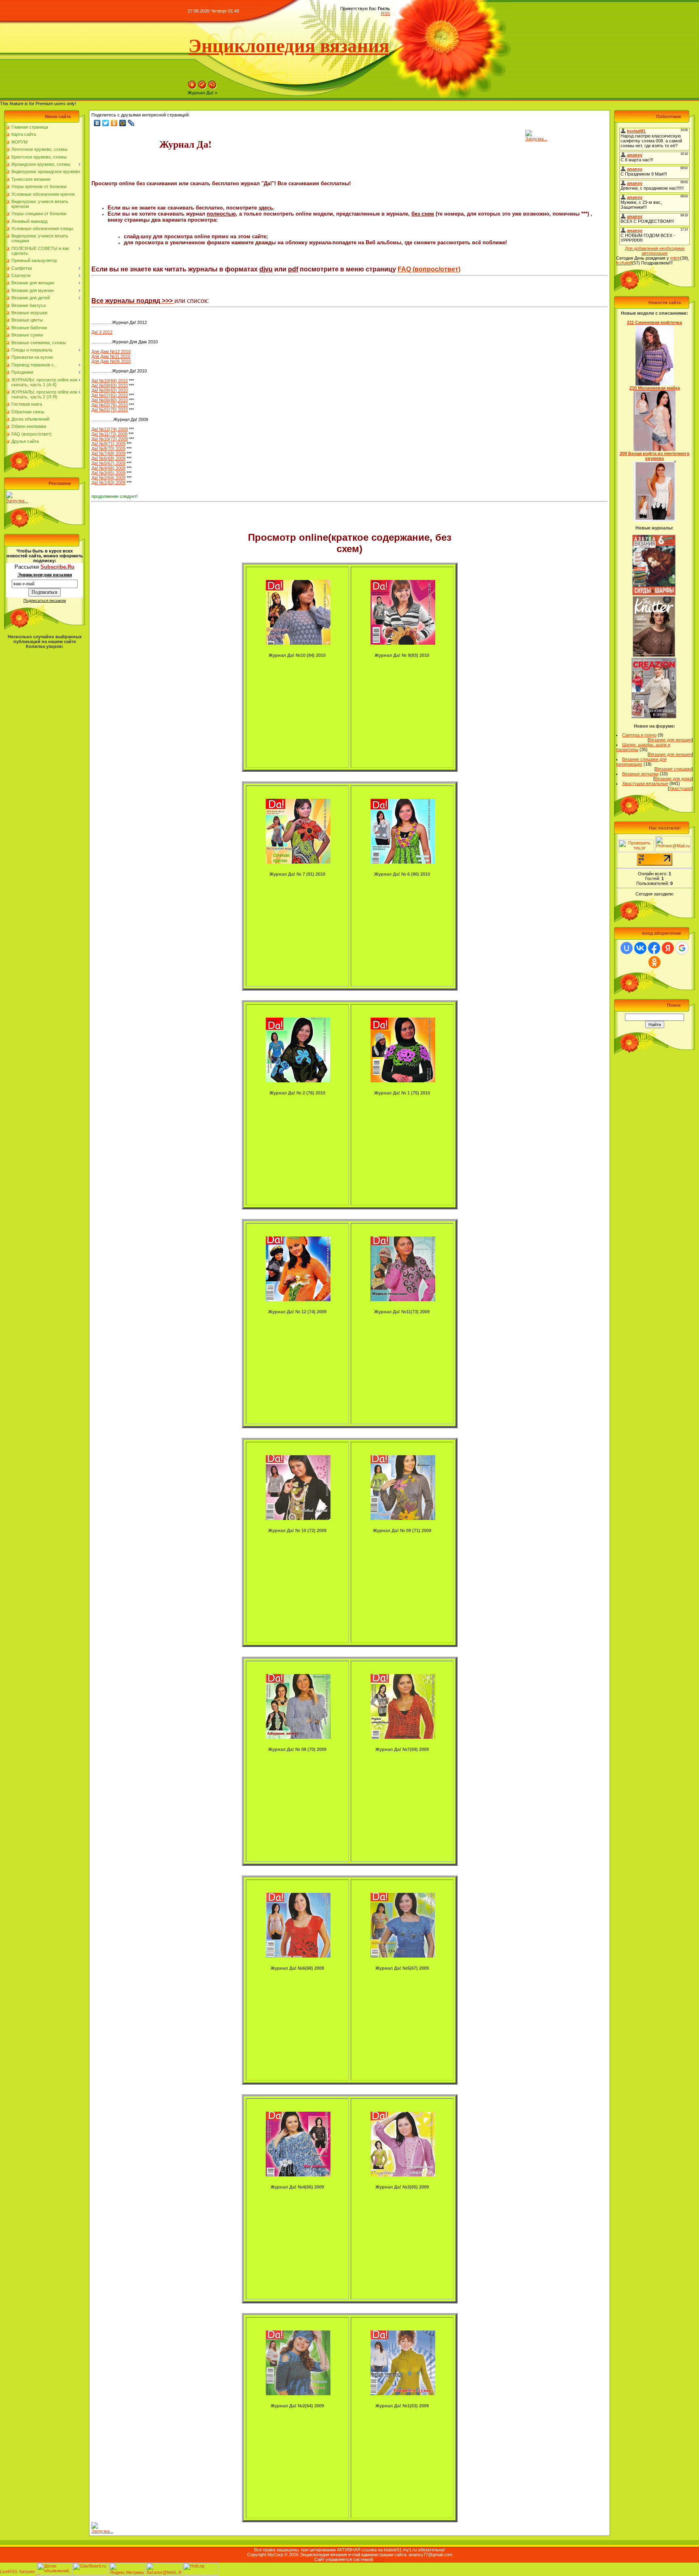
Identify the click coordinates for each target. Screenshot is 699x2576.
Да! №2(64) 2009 (108, 478)
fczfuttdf (624, 263)
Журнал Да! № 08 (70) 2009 (297, 1749)
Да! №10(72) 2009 (110, 439)
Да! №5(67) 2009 (108, 463)
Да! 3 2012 (102, 332)
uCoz (379, 2559)
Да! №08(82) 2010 (110, 390)
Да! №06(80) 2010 (110, 400)
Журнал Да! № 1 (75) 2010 (402, 1093)
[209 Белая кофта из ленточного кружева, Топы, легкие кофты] (655, 520)
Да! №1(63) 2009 (108, 483)
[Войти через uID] (627, 948)
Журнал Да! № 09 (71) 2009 (402, 1530)
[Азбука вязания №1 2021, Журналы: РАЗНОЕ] (654, 594)
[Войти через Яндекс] (668, 948)
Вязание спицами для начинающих (641, 762)
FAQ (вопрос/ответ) (429, 269)
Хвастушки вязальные (645, 783)
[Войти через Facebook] (654, 948)
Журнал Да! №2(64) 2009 (297, 2406)
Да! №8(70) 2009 (108, 449)
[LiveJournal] (131, 123)
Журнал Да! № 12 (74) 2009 (297, 1312)
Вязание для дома (673, 779)
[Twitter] (106, 123)
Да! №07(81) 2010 (110, 395)
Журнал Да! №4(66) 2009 (297, 2187)
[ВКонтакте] (97, 123)
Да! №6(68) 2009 (108, 458)
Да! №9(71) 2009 (108, 444)
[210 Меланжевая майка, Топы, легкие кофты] (655, 449)
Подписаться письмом (45, 600)
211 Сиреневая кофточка (655, 322)
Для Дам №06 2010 (111, 361)
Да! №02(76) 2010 (110, 405)
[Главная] (192, 88)
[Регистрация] (202, 88)
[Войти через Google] (682, 948)
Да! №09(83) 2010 (110, 385)
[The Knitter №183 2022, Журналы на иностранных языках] (654, 655)
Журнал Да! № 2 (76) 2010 (297, 1093)
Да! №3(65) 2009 (108, 473)
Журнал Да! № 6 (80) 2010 (402, 874)
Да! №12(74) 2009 (110, 429)
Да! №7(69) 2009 (108, 453)
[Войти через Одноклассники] (655, 962)
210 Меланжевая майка (655, 388)
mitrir (675, 258)
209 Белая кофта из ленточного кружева (655, 456)
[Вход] (212, 88)
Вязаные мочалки (640, 774)
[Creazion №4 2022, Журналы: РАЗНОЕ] (654, 717)
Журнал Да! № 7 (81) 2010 (297, 874)
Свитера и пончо (639, 735)
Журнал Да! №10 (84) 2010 (297, 655)
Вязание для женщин (670, 740)
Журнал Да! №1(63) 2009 (402, 2406)
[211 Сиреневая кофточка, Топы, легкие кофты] (655, 384)
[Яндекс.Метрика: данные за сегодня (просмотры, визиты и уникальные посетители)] (127, 2569)
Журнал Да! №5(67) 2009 (402, 1968)
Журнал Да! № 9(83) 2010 (402, 655)
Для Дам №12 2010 (111, 351)
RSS (386, 13)
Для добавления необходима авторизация (655, 251)
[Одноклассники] (114, 123)
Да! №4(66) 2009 (108, 468)
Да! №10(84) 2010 (110, 381)
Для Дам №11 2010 (111, 356)
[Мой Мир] (123, 123)
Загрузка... (17, 501)
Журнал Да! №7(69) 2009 (402, 1749)
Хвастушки (680, 788)
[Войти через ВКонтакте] (640, 948)
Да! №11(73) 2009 (109, 434)
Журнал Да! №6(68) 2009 (297, 1968)
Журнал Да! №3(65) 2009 (402, 2187)
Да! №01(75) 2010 (110, 410)
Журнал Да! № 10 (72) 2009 (297, 1530)
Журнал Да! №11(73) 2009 (402, 1312)
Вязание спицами (674, 769)
